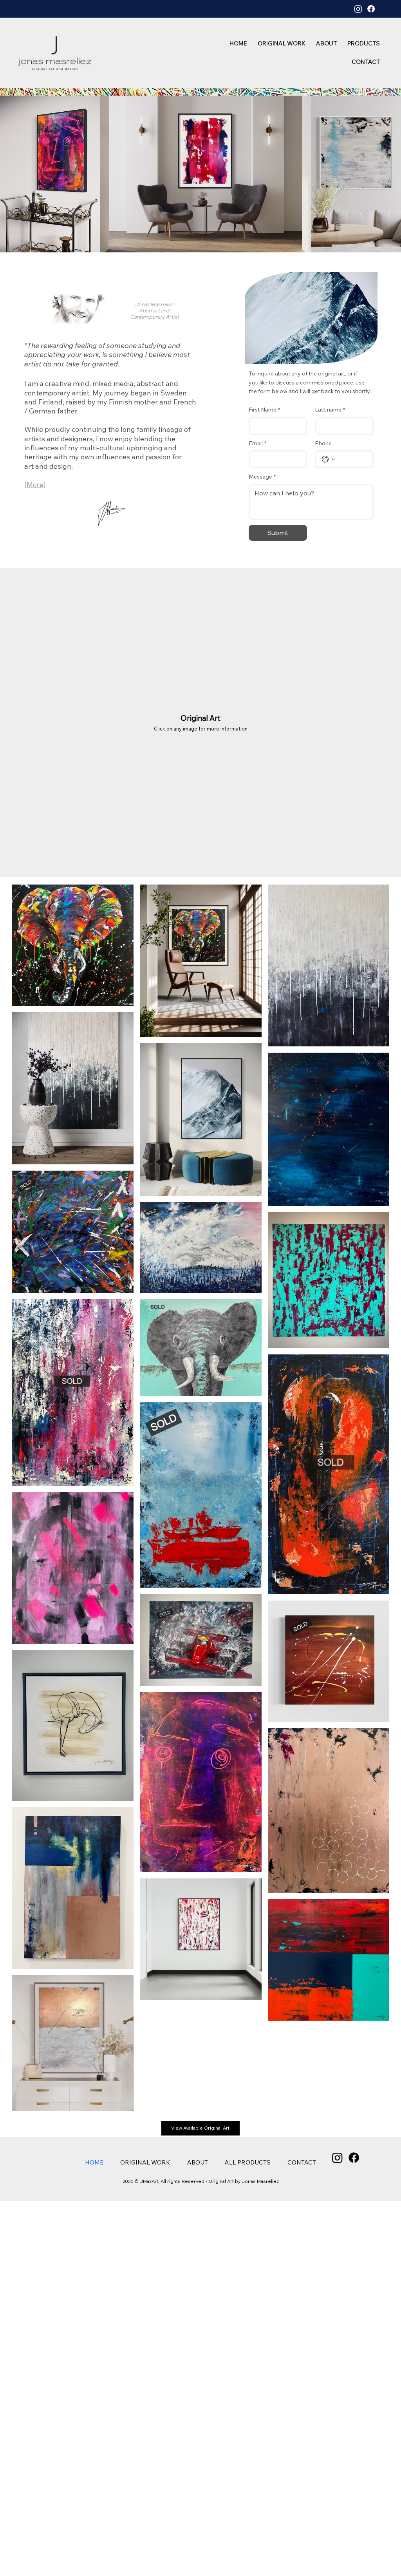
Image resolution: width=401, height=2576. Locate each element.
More (35, 485)
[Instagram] (358, 9)
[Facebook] (371, 9)
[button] (360, 43)
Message (262, 477)
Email (257, 443)
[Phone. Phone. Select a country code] (329, 459)
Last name (330, 410)
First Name (264, 410)
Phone (323, 443)
